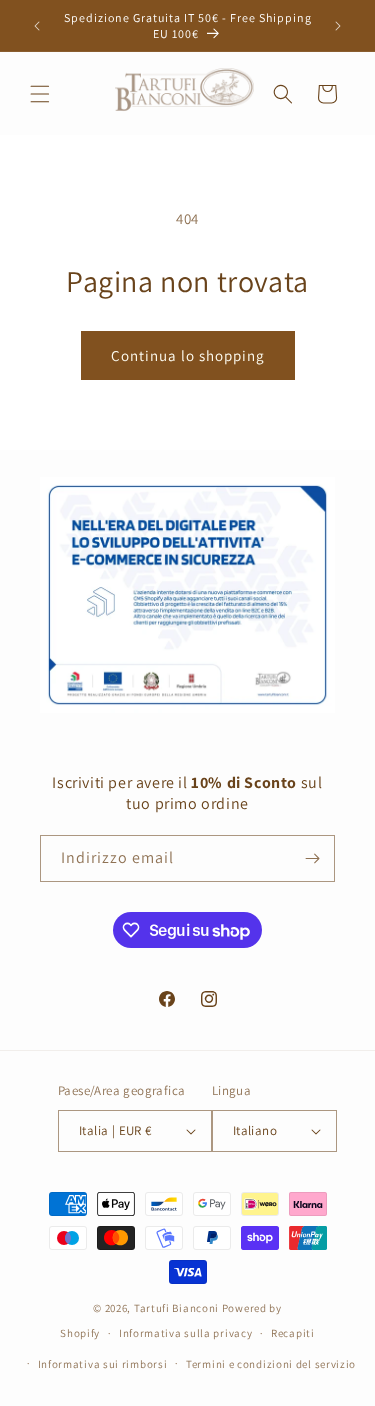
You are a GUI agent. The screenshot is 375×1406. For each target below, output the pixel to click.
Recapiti (293, 1333)
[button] (40, 94)
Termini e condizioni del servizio (271, 1364)
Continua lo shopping (188, 355)
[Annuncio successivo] (338, 26)
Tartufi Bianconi (176, 1308)
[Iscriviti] (312, 858)
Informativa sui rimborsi (103, 1364)
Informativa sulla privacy (186, 1333)
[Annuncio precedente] (37, 26)
